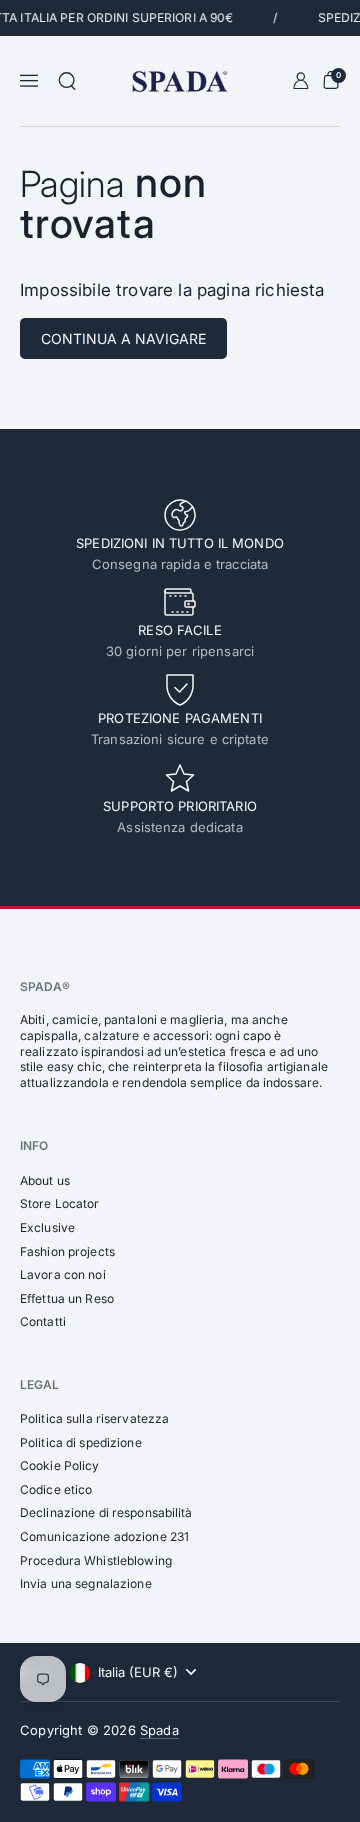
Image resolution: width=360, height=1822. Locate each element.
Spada (159, 1730)
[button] (67, 81)
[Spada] (179, 81)
